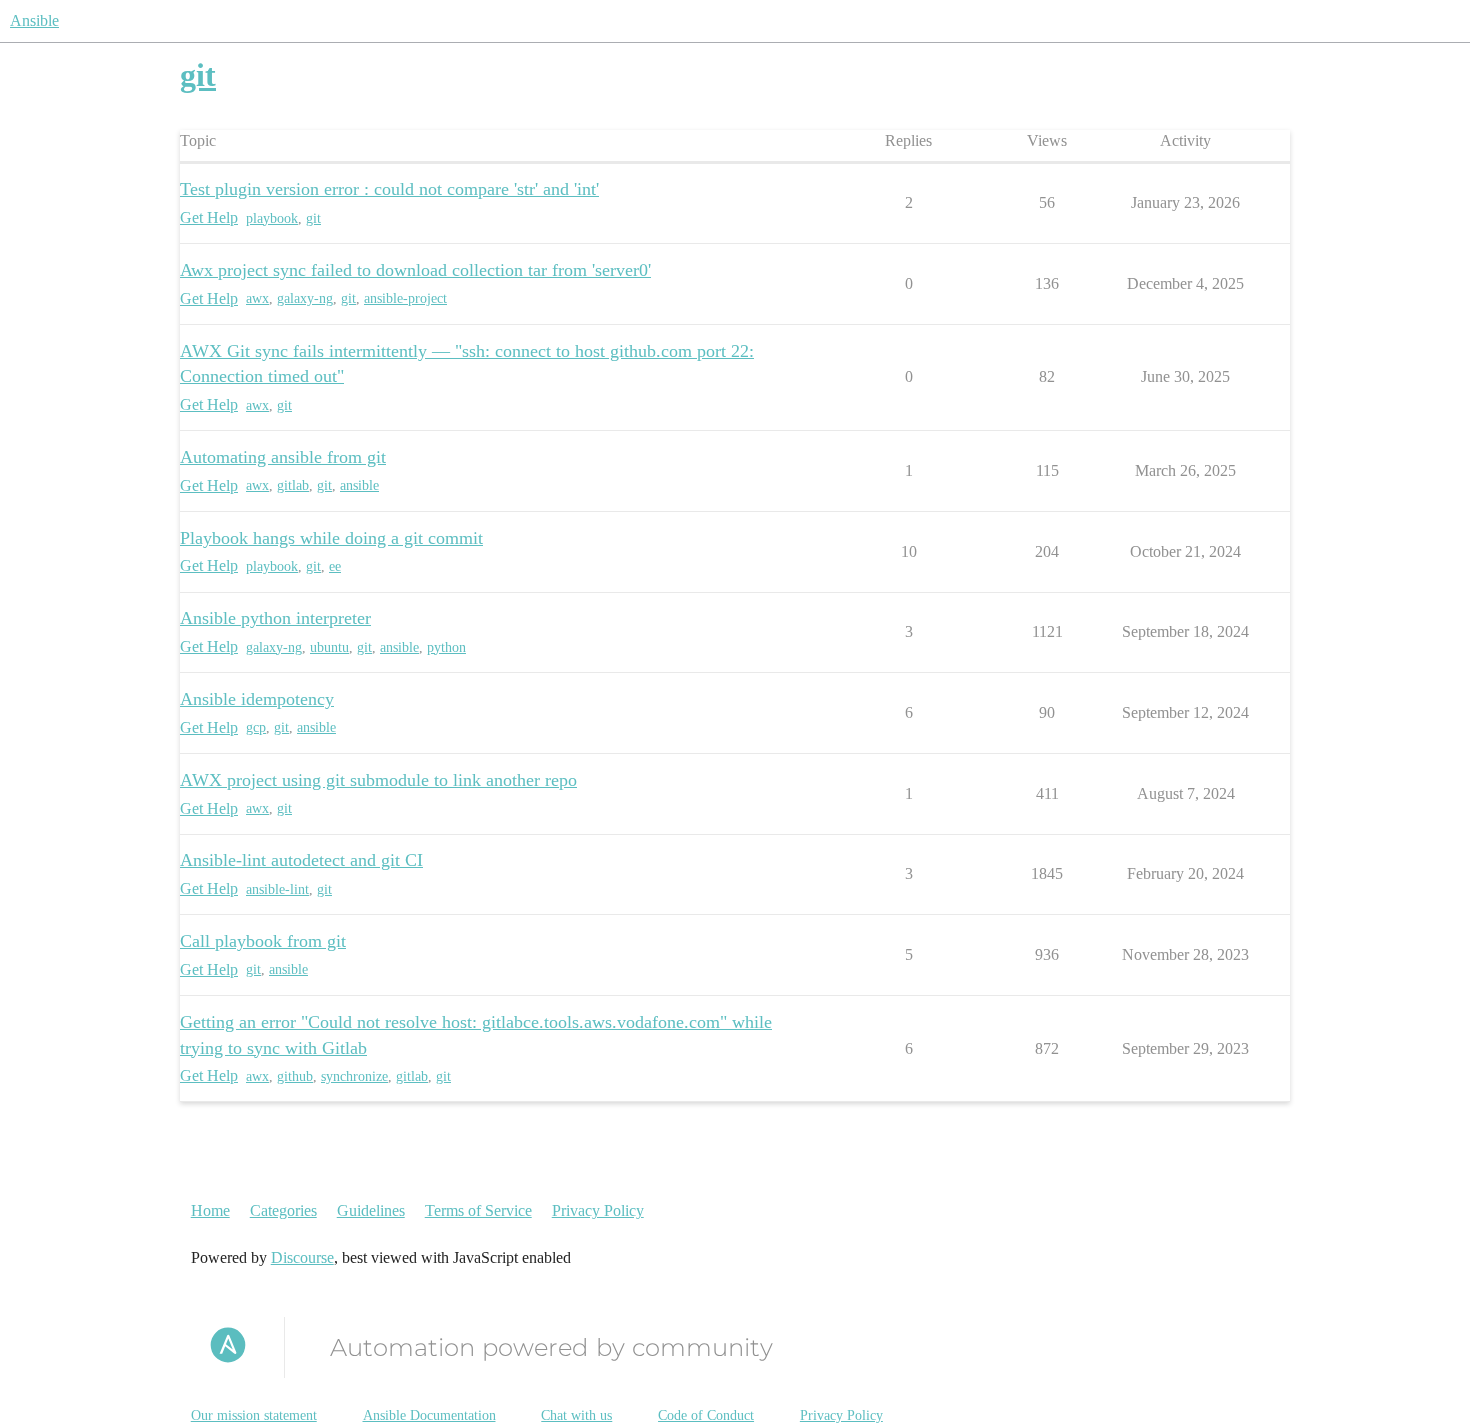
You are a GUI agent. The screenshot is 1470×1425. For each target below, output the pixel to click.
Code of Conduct (706, 1415)
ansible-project (405, 298)
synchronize (354, 1076)
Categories (283, 1210)
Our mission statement (254, 1415)
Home (210, 1210)
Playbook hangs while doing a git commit (331, 538)
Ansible (34, 20)
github (295, 1076)
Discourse (302, 1257)
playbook (272, 218)
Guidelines (371, 1210)
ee (335, 566)
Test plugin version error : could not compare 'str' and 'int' (389, 189)
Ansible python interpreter (275, 618)
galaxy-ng (305, 298)
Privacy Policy (598, 1210)
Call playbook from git (263, 941)
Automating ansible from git (283, 457)
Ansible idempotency (257, 699)
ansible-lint (277, 889)
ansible (359, 485)
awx (257, 298)
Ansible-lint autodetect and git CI (301, 860)
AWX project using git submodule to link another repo (378, 780)
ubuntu (329, 647)
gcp (256, 727)
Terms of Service (478, 1210)
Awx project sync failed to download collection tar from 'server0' (415, 270)
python (446, 647)
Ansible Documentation (429, 1415)
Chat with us (576, 1415)
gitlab (293, 485)
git (313, 218)
